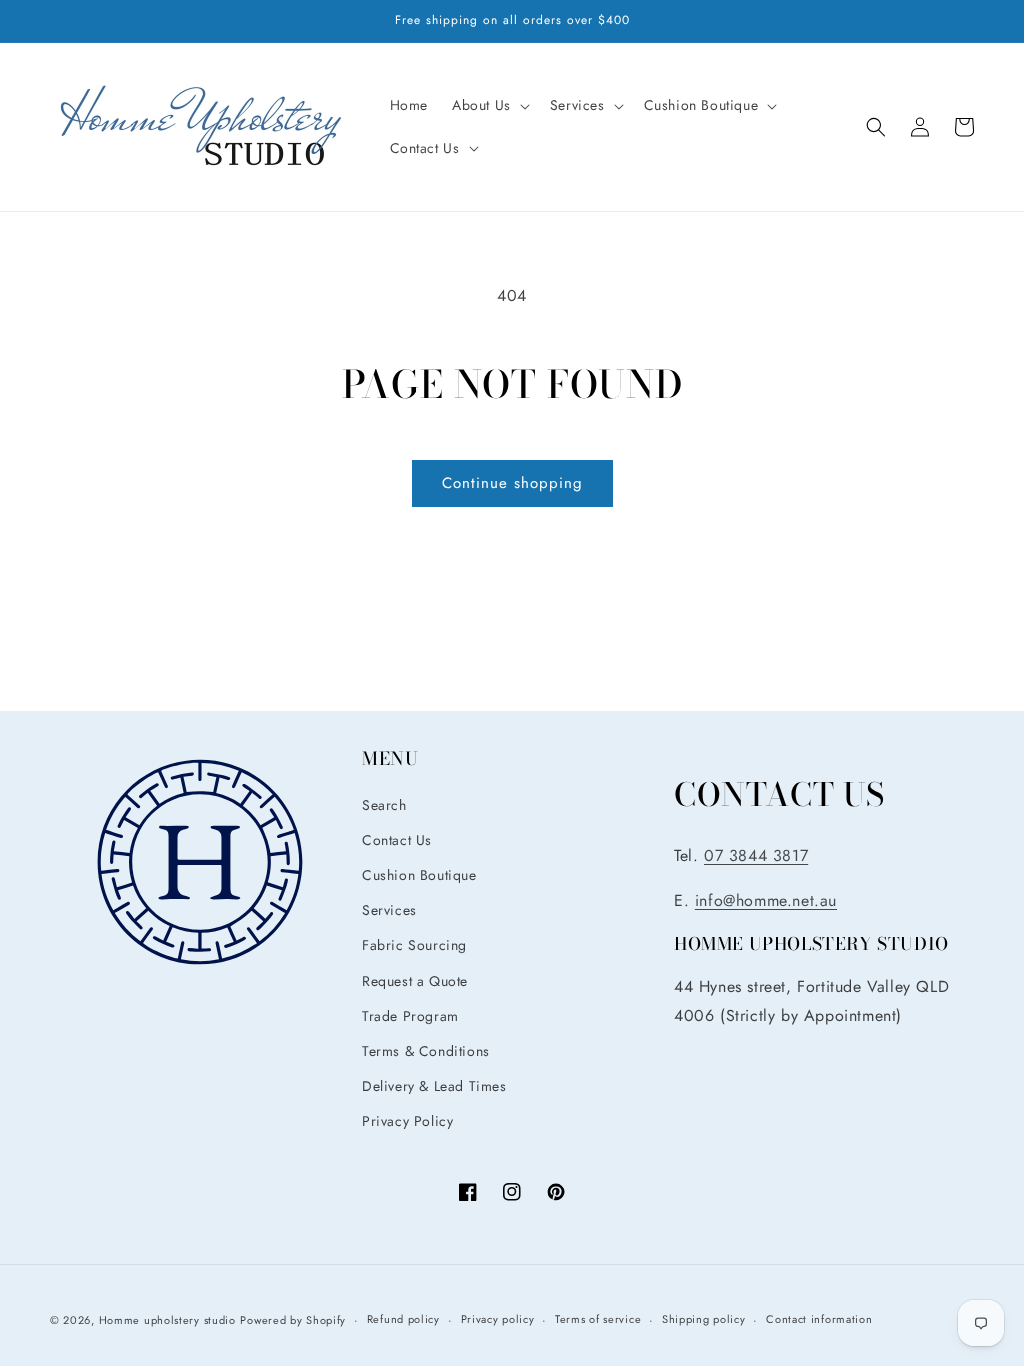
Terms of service (598, 1319)
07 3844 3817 (756, 855)
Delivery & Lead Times (434, 1086)
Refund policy (403, 1319)
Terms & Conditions (426, 1051)
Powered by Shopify (293, 1320)
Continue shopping (512, 483)
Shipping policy (704, 1319)
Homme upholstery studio (167, 1320)
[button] (489, 105)
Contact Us (397, 840)
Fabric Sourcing (414, 945)
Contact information (819, 1319)
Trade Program (410, 1016)
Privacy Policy (407, 1121)
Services (389, 910)
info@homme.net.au (766, 900)
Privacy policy (498, 1319)
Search (384, 805)
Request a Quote (415, 981)
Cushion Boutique (419, 875)
